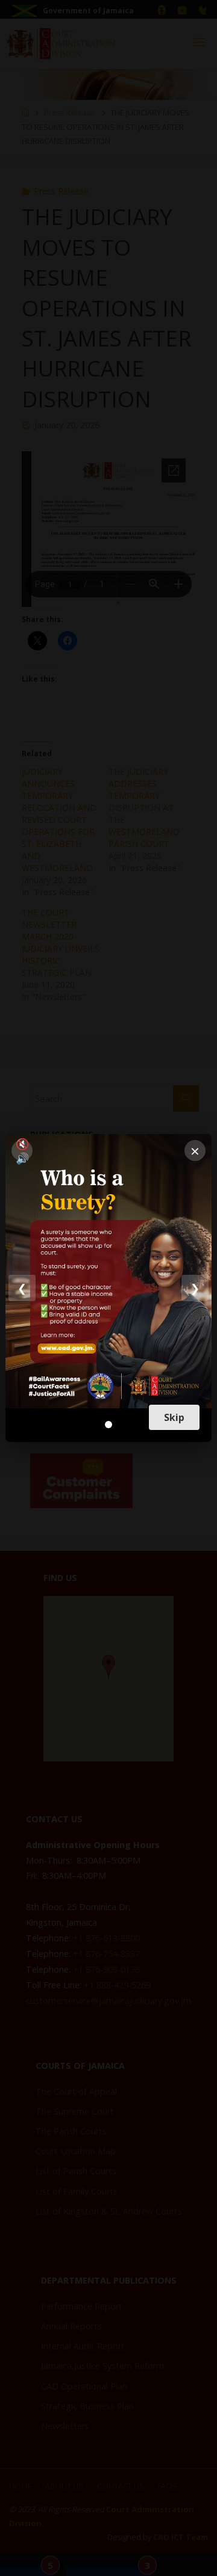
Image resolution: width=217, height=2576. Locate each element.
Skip (174, 1417)
